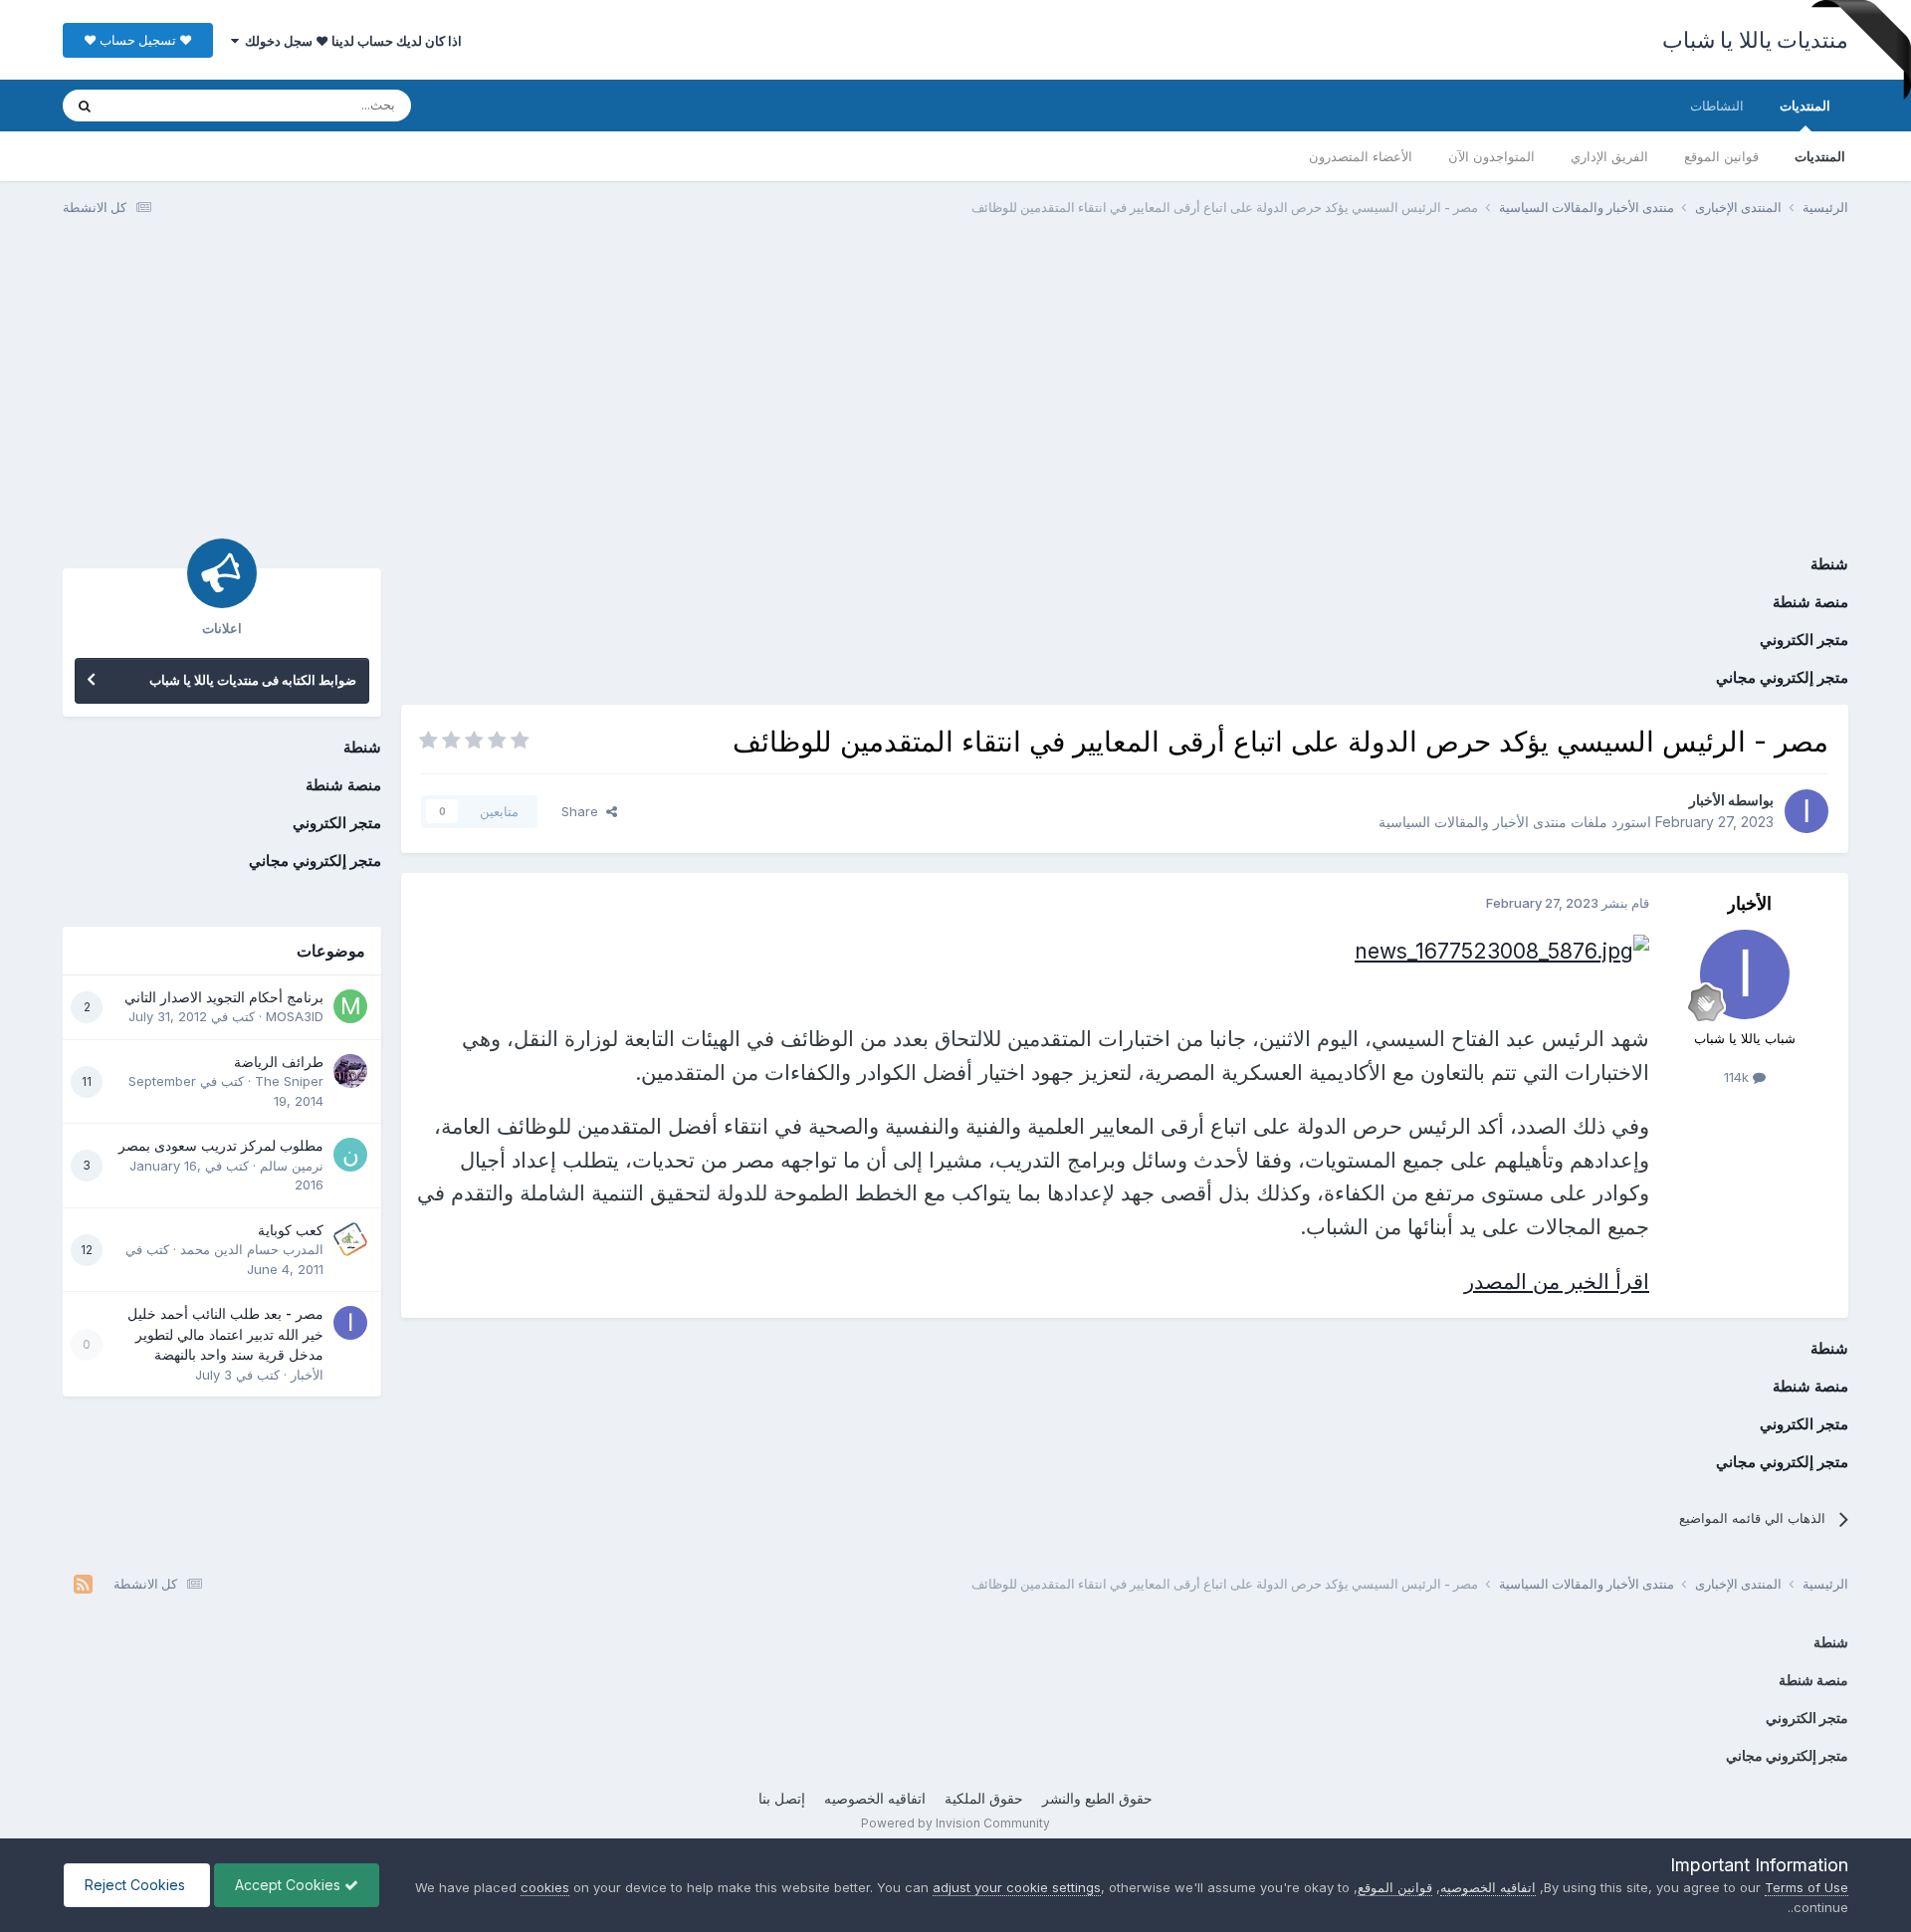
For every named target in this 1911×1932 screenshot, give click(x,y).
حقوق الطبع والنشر (1097, 1798)
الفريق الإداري (1609, 156)
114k (1738, 1077)
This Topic (165, 105)
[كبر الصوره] (1502, 949)
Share (584, 811)
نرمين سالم (292, 1166)
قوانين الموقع (1721, 156)
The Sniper (289, 1081)
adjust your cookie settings (1017, 1887)
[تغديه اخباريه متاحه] (83, 1584)
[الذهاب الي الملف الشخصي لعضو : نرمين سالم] (350, 1155)
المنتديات (1805, 106)
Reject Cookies (137, 1885)
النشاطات (1717, 106)
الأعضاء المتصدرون (1361, 156)
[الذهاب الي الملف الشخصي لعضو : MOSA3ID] (350, 1006)
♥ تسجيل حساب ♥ (138, 40)
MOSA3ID (295, 1016)
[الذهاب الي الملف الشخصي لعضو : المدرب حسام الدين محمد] (350, 1239)
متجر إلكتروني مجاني (1782, 677)
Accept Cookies (290, 1885)
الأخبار (1707, 800)
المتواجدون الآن (1491, 156)
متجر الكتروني (1804, 640)
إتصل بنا (782, 1798)
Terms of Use (1806, 1887)
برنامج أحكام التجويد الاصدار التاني (224, 997)
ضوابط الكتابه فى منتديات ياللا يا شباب (253, 680)
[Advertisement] (955, 386)
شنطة (1829, 564)
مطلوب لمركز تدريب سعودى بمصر (221, 1146)
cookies (545, 1887)
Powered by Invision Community (955, 1823)
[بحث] (85, 106)
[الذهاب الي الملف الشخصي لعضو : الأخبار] (1806, 811)
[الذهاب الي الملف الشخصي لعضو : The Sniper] (350, 1071)
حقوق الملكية (984, 1798)
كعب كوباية (291, 1230)
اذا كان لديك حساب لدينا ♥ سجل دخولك (350, 41)
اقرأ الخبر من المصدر (1557, 1282)
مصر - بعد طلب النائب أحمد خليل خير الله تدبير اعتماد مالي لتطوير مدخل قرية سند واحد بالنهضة (225, 1334)
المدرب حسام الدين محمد (252, 1249)
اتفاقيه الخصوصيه (875, 1798)
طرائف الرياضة (279, 1062)
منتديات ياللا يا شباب (1756, 40)
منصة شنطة (1810, 602)
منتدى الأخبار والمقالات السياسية (1473, 822)
